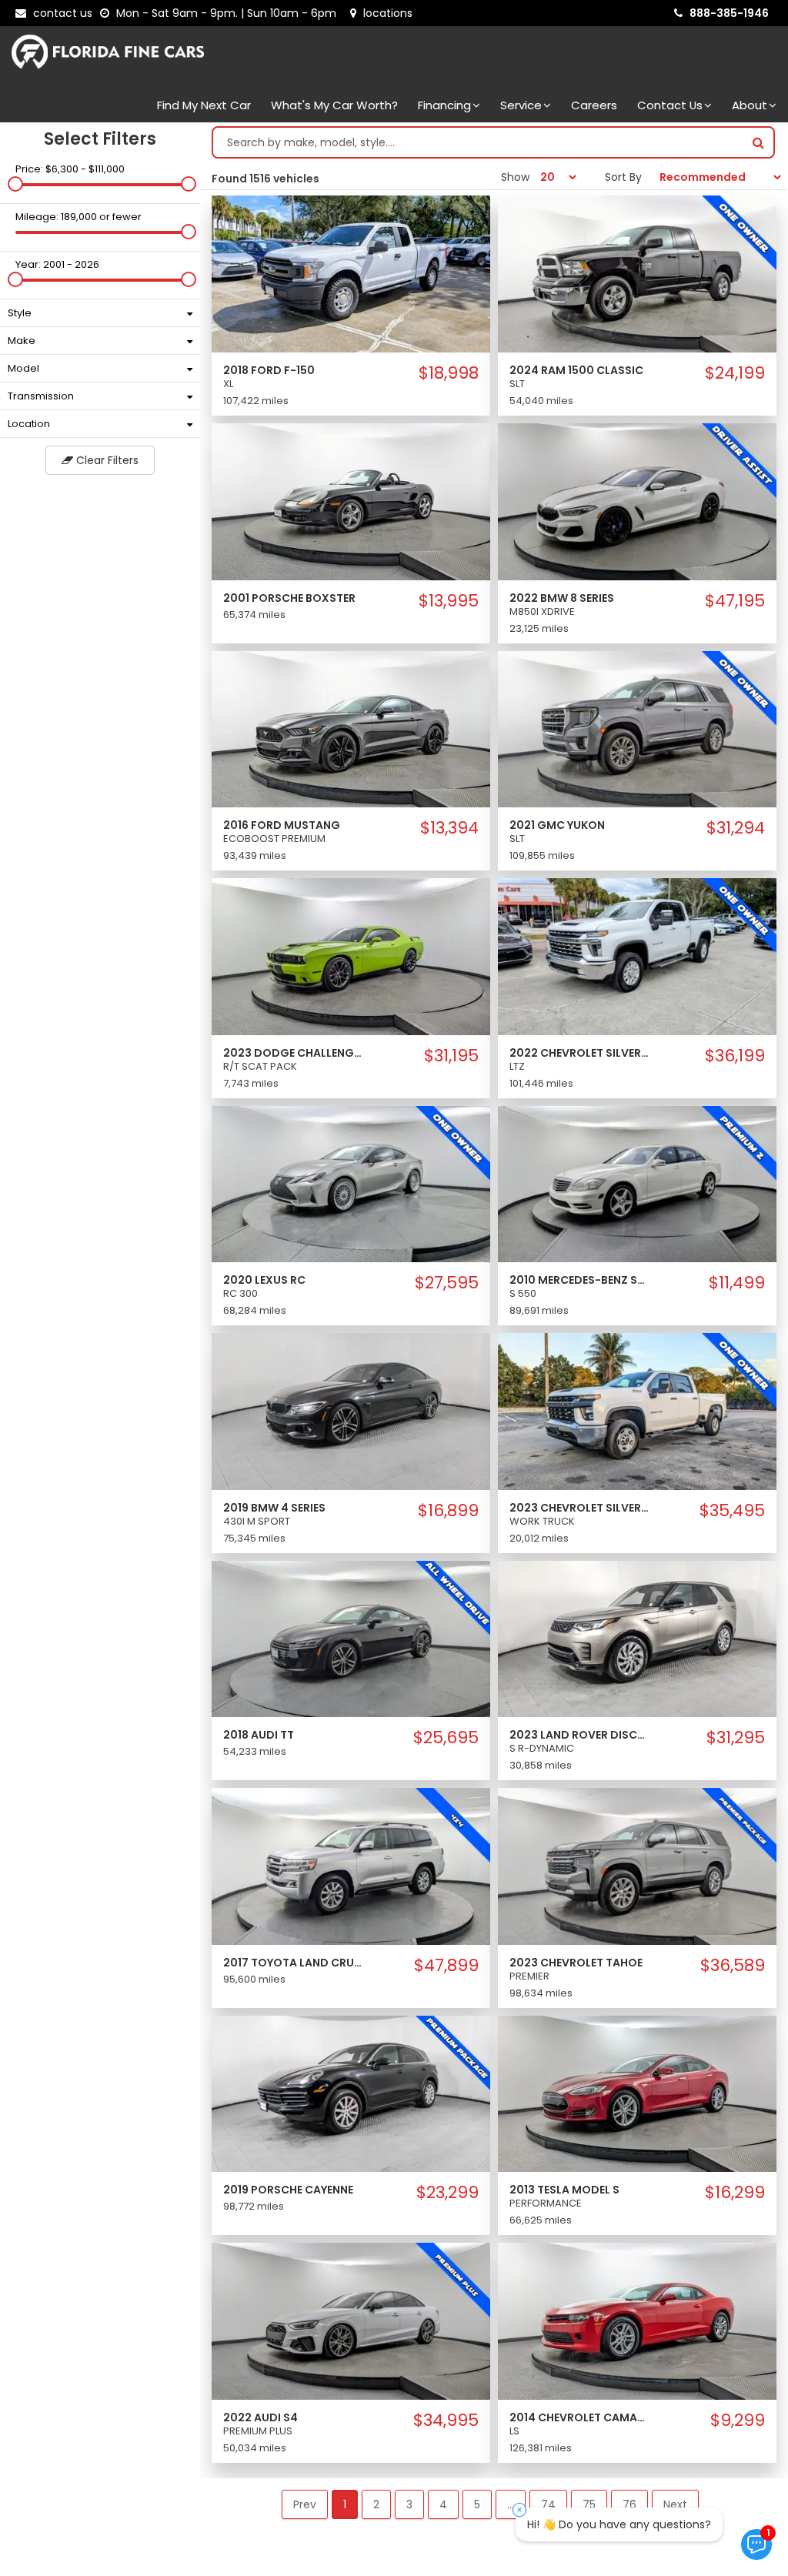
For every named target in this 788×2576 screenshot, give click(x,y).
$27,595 (447, 1283)
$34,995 (446, 2421)
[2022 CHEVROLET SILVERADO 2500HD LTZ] (637, 956)
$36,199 (735, 1056)
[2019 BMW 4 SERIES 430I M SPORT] (351, 1411)
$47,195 (735, 601)
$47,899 (446, 1966)
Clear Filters (106, 460)
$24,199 (735, 373)
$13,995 (449, 601)
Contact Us (670, 105)
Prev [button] (305, 2504)
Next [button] (675, 2504)
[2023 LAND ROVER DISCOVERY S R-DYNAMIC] (637, 1639)
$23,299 (447, 2193)
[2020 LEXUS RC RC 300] (351, 1183)
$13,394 (449, 828)
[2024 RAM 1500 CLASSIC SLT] (637, 273)
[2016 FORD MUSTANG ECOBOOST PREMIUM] (351, 728)
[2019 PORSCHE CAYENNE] (351, 2093)
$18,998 (449, 373)
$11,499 (737, 1283)
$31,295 (736, 1738)
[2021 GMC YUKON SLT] (637, 728)
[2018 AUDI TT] (351, 1639)
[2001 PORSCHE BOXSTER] (351, 501)
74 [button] (548, 2504)
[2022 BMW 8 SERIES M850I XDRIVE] (637, 501)
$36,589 (733, 1966)
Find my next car (204, 105)
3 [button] (409, 2504)
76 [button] (629, 2504)
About (750, 105)
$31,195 (451, 1056)
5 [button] (477, 2504)
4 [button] (443, 2504)
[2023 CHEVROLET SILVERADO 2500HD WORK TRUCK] (637, 1411)
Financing (444, 105)
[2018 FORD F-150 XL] (351, 273)
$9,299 (738, 2421)
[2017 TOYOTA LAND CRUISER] (351, 1866)
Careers (594, 105)
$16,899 (448, 1511)
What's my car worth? (334, 105)
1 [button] (345, 2504)
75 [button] (589, 2504)
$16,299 (735, 2193)
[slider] (15, 184)
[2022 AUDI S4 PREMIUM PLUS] (351, 2320)
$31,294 (736, 828)
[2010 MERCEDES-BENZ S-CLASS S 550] (637, 1183)
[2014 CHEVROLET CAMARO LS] (637, 2320)
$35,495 (732, 1511)
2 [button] (376, 2504)
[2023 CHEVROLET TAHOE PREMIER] (637, 1866)
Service (521, 105)
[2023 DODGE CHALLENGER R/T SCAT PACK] (351, 956)
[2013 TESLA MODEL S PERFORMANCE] (637, 2093)
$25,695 (446, 1738)
